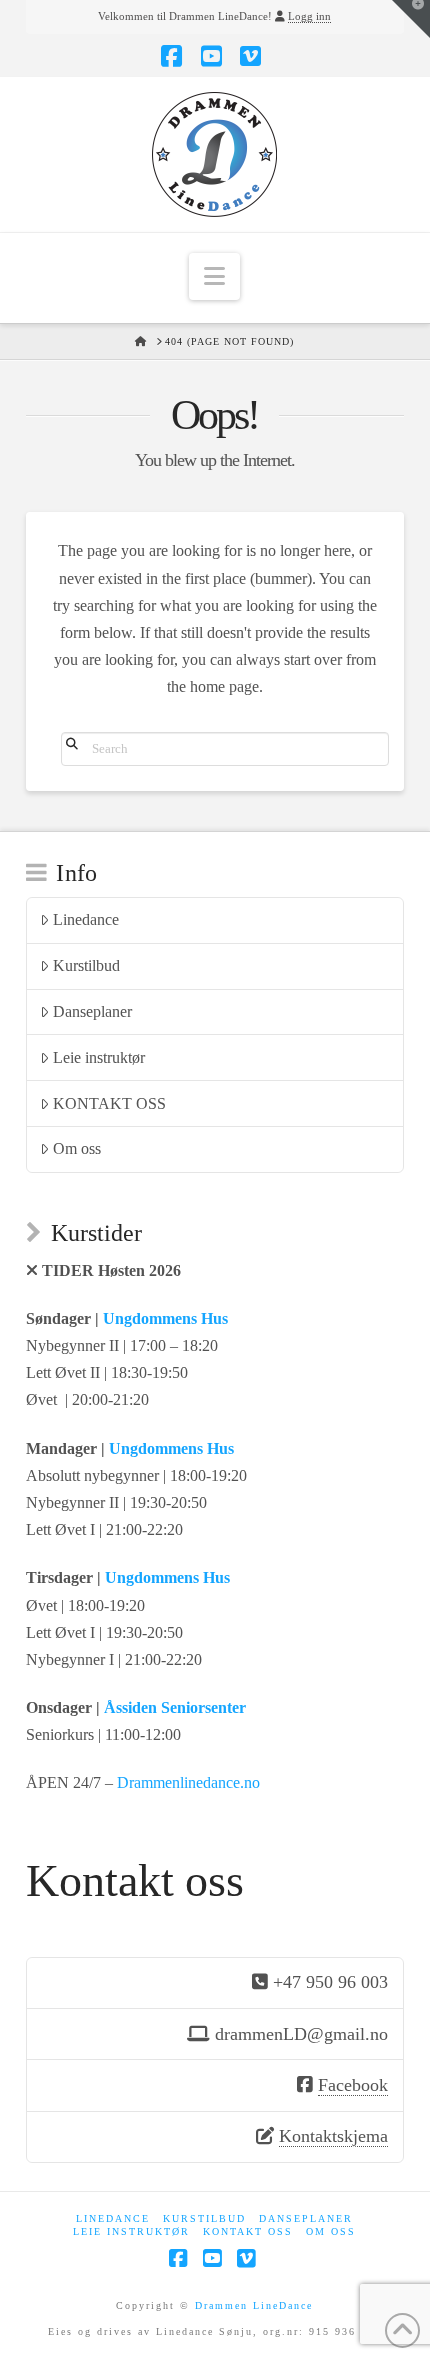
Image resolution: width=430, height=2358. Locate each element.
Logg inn (309, 16)
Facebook (353, 2085)
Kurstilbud (86, 965)
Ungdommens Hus (165, 1318)
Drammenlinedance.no (188, 1782)
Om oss (77, 1148)
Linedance (86, 919)
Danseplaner (92, 1011)
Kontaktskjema (333, 2136)
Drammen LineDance (254, 2305)
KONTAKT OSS (109, 1103)
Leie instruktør (99, 1057)
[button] (214, 276)
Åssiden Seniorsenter (175, 1707)
